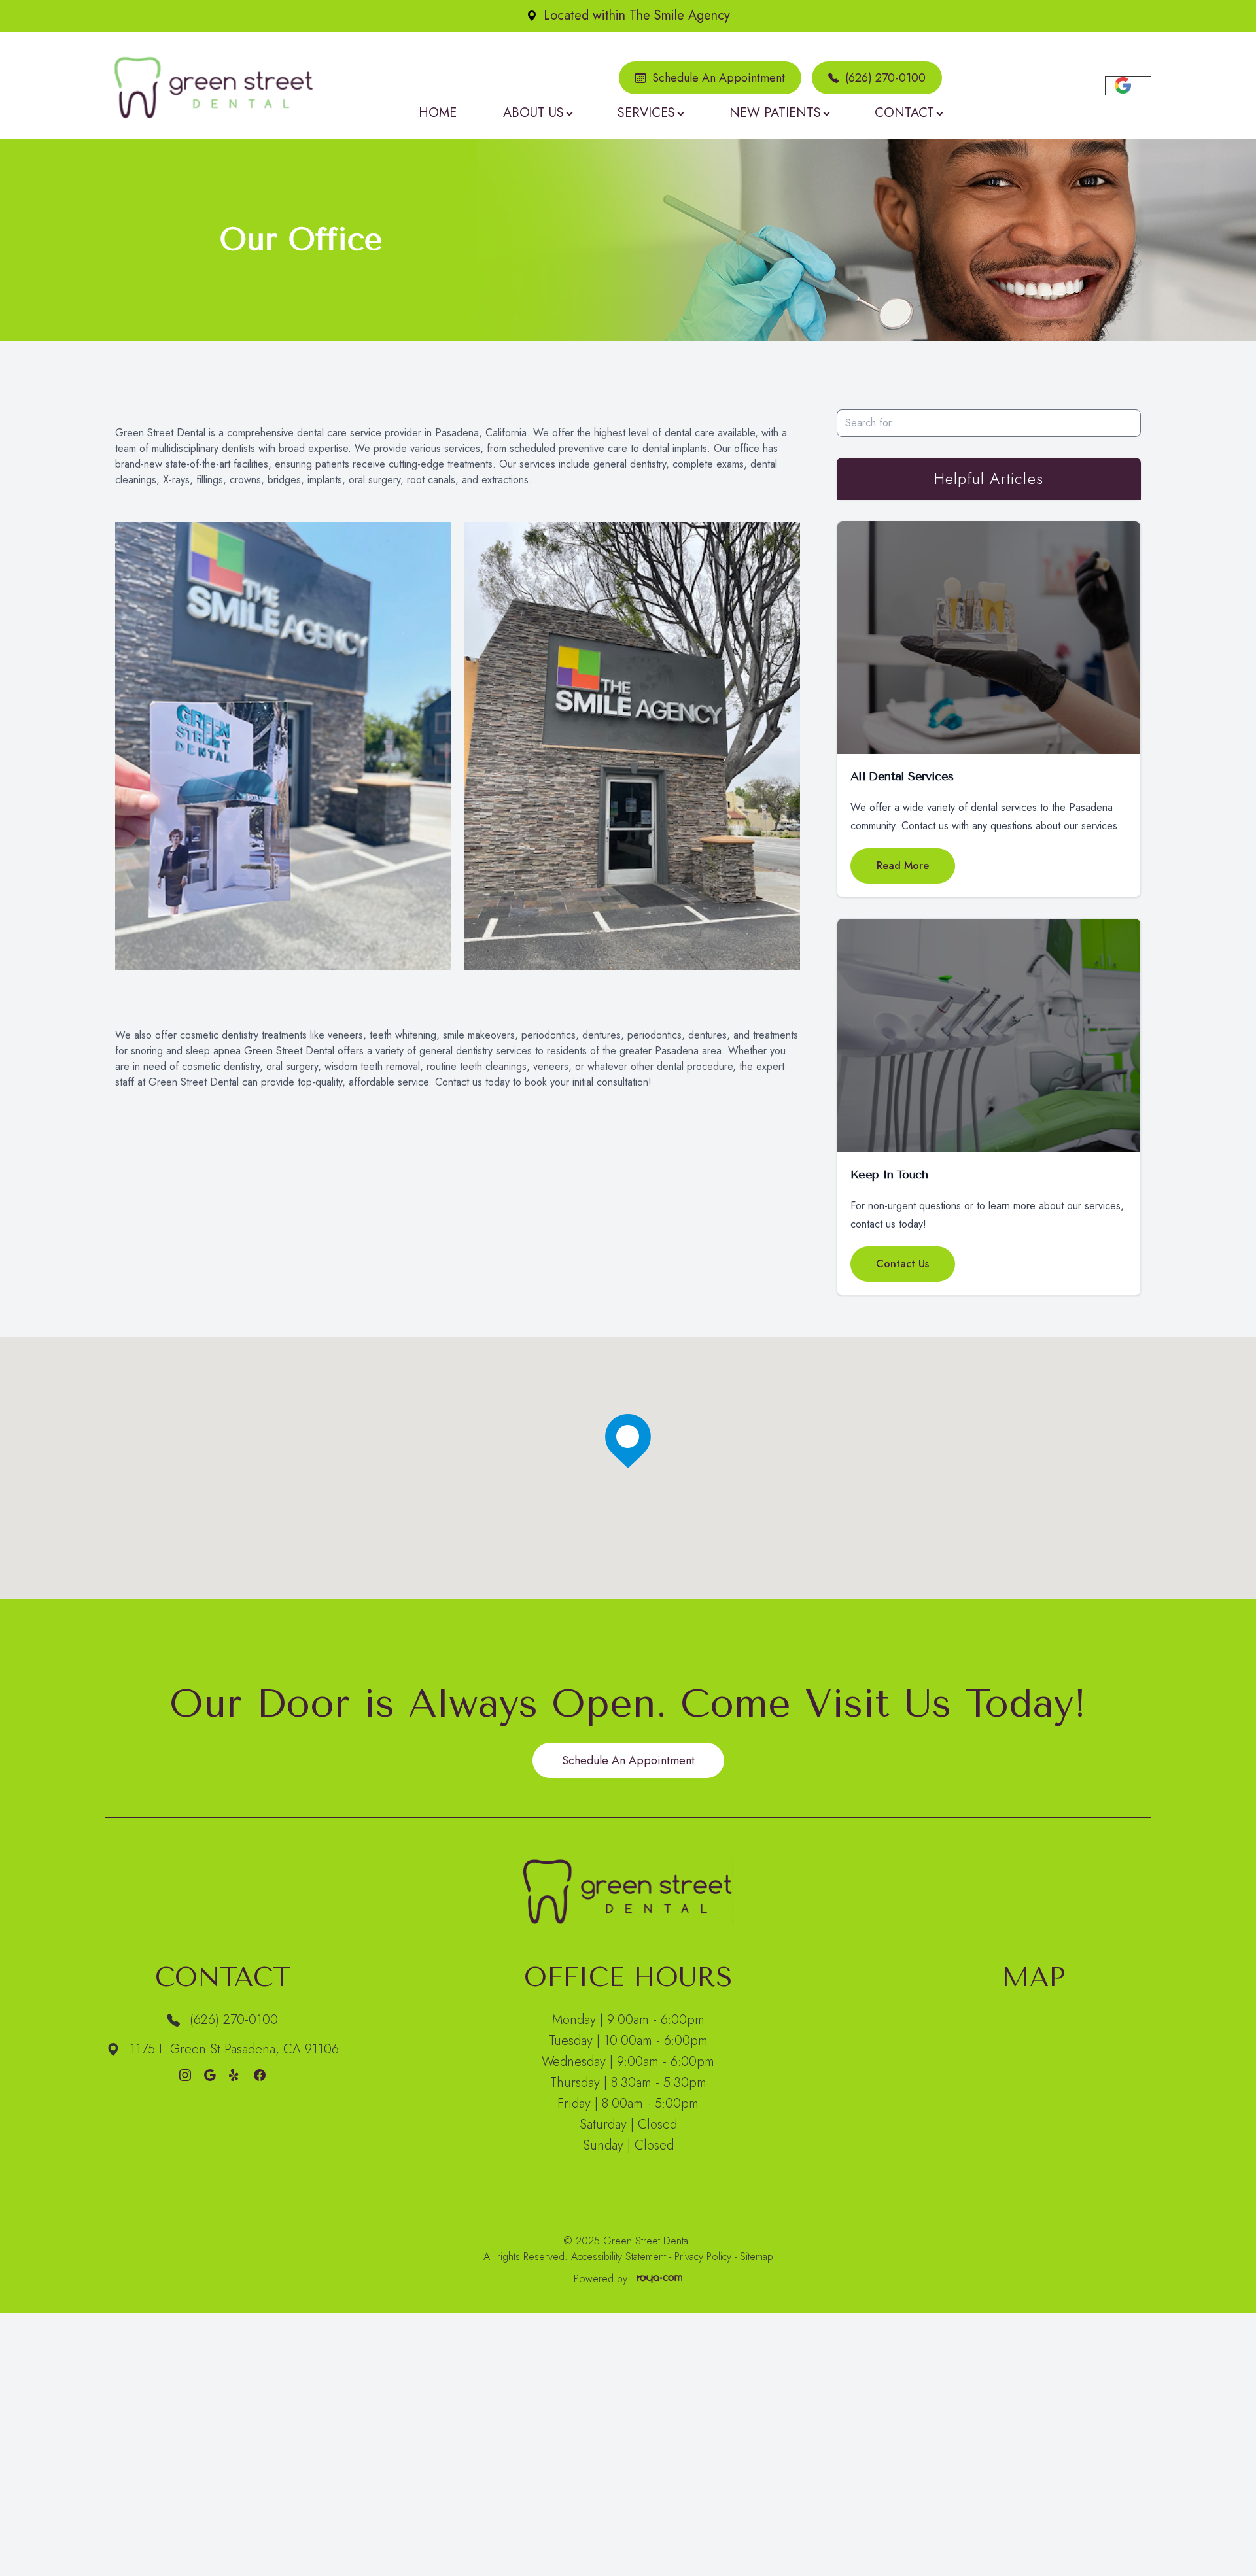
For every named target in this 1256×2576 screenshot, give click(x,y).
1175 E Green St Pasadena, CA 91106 (234, 2049)
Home (438, 113)
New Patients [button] (775, 113)
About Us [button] (533, 113)
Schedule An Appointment (719, 78)
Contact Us (902, 1264)
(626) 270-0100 (885, 78)
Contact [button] (904, 113)
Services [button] (646, 113)
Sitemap (757, 2257)
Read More (903, 866)
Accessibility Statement (619, 2257)
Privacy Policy (703, 2257)
